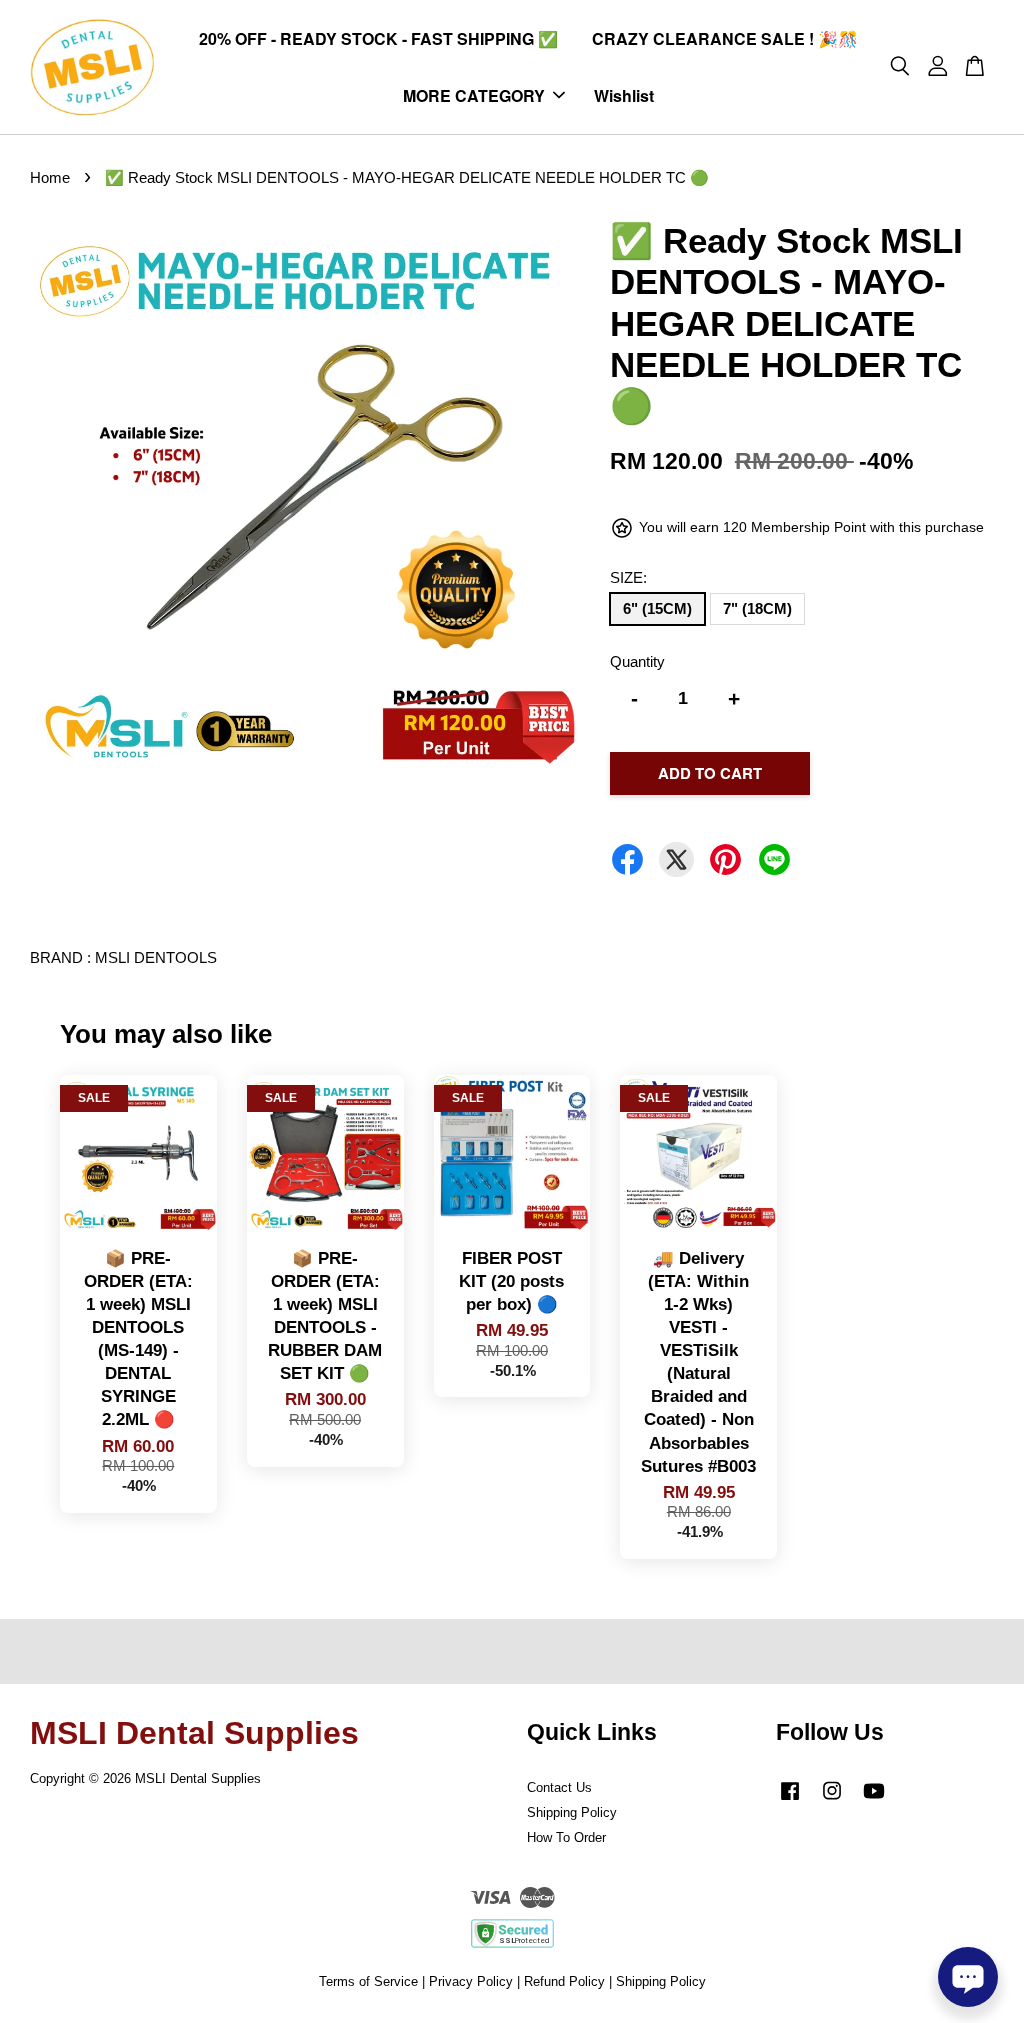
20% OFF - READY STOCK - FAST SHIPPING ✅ (378, 38)
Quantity (637, 661)
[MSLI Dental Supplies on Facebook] (790, 1800)
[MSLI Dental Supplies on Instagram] (832, 1800)
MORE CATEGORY (474, 95)
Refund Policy (564, 1981)
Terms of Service (368, 1981)
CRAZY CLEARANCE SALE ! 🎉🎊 (725, 38)
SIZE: (628, 577)
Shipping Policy (572, 1812)
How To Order (566, 1837)
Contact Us (559, 1787)
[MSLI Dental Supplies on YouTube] (874, 1800)
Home (50, 177)
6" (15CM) (657, 608)
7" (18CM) (757, 608)
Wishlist (624, 95)
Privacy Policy (471, 1981)
